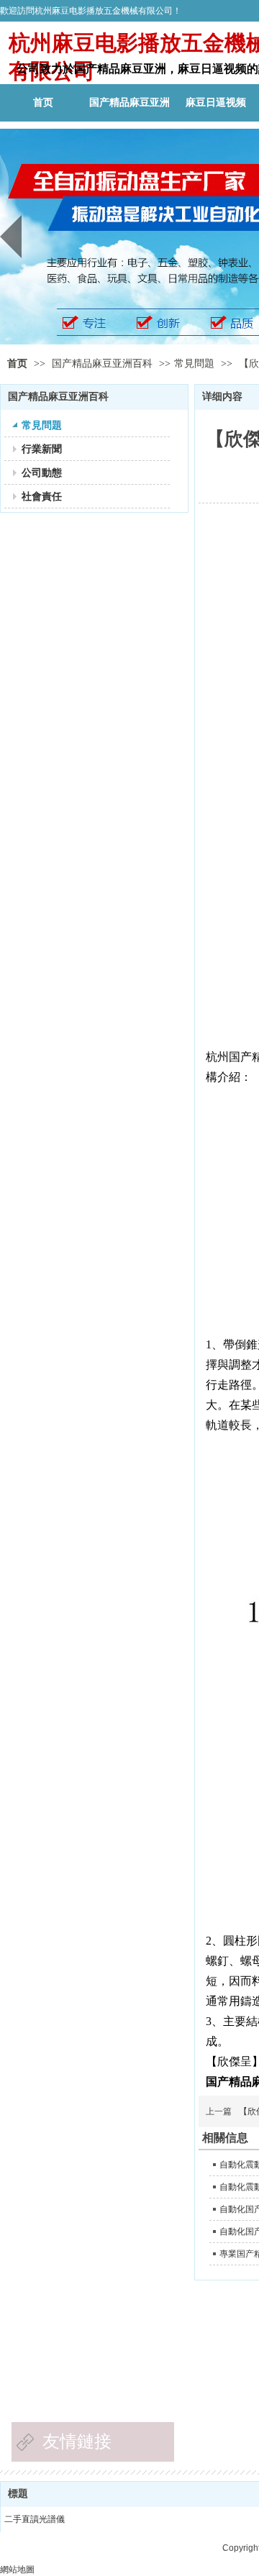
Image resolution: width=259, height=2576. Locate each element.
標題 (18, 2494)
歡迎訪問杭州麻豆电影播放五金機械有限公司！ (91, 11)
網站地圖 (17, 2570)
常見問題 (194, 364)
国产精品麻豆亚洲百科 (104, 364)
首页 (17, 364)
